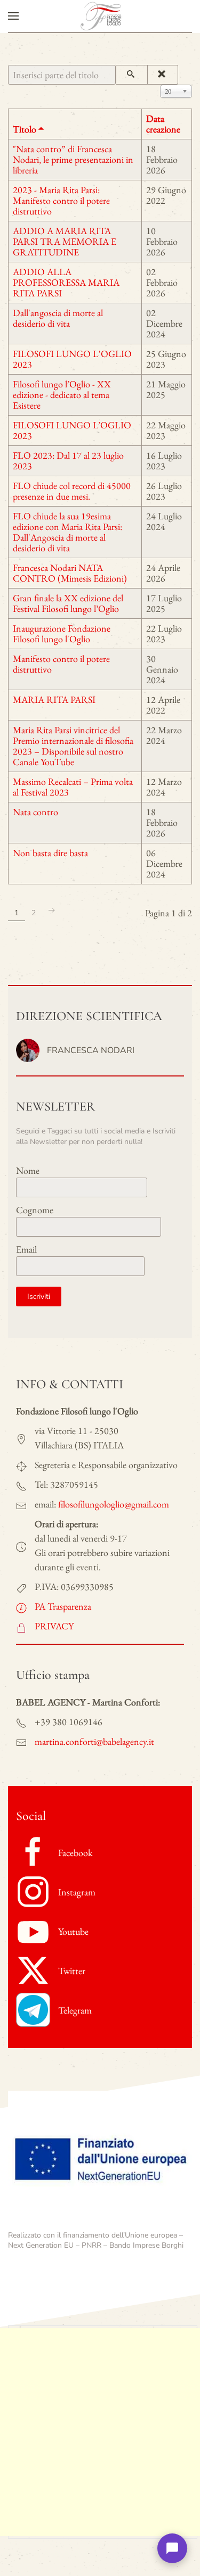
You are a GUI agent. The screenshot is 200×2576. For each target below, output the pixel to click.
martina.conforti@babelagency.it (94, 1741)
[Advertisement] (100, 2432)
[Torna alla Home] (100, 16)
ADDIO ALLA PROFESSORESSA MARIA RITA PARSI (66, 282)
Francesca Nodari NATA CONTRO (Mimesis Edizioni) (70, 573)
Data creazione (163, 124)
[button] (13, 16)
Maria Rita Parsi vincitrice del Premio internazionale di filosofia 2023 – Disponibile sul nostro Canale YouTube (73, 746)
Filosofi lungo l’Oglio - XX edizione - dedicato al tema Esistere (62, 395)
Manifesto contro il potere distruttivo (61, 664)
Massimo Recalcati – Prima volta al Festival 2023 (73, 787)
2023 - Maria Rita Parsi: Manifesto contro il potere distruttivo (61, 200)
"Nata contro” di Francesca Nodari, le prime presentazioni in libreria (73, 159)
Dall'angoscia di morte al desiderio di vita (58, 318)
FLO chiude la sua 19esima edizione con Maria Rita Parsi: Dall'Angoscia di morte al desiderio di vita (67, 532)
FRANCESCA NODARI (91, 1050)
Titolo (25, 129)
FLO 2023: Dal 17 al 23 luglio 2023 (68, 461)
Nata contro (35, 812)
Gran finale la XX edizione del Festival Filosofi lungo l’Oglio (68, 603)
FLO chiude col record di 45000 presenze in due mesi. (72, 491)
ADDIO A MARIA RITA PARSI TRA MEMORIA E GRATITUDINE (65, 241)
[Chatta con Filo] (172, 2548)
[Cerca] (132, 75)
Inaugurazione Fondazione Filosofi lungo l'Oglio (62, 633)
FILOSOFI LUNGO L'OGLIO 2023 (72, 359)
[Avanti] (52, 910)
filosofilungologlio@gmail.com (114, 1504)
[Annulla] (163, 75)
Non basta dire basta (50, 853)
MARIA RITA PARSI (54, 699)
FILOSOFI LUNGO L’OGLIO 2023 (72, 430)
